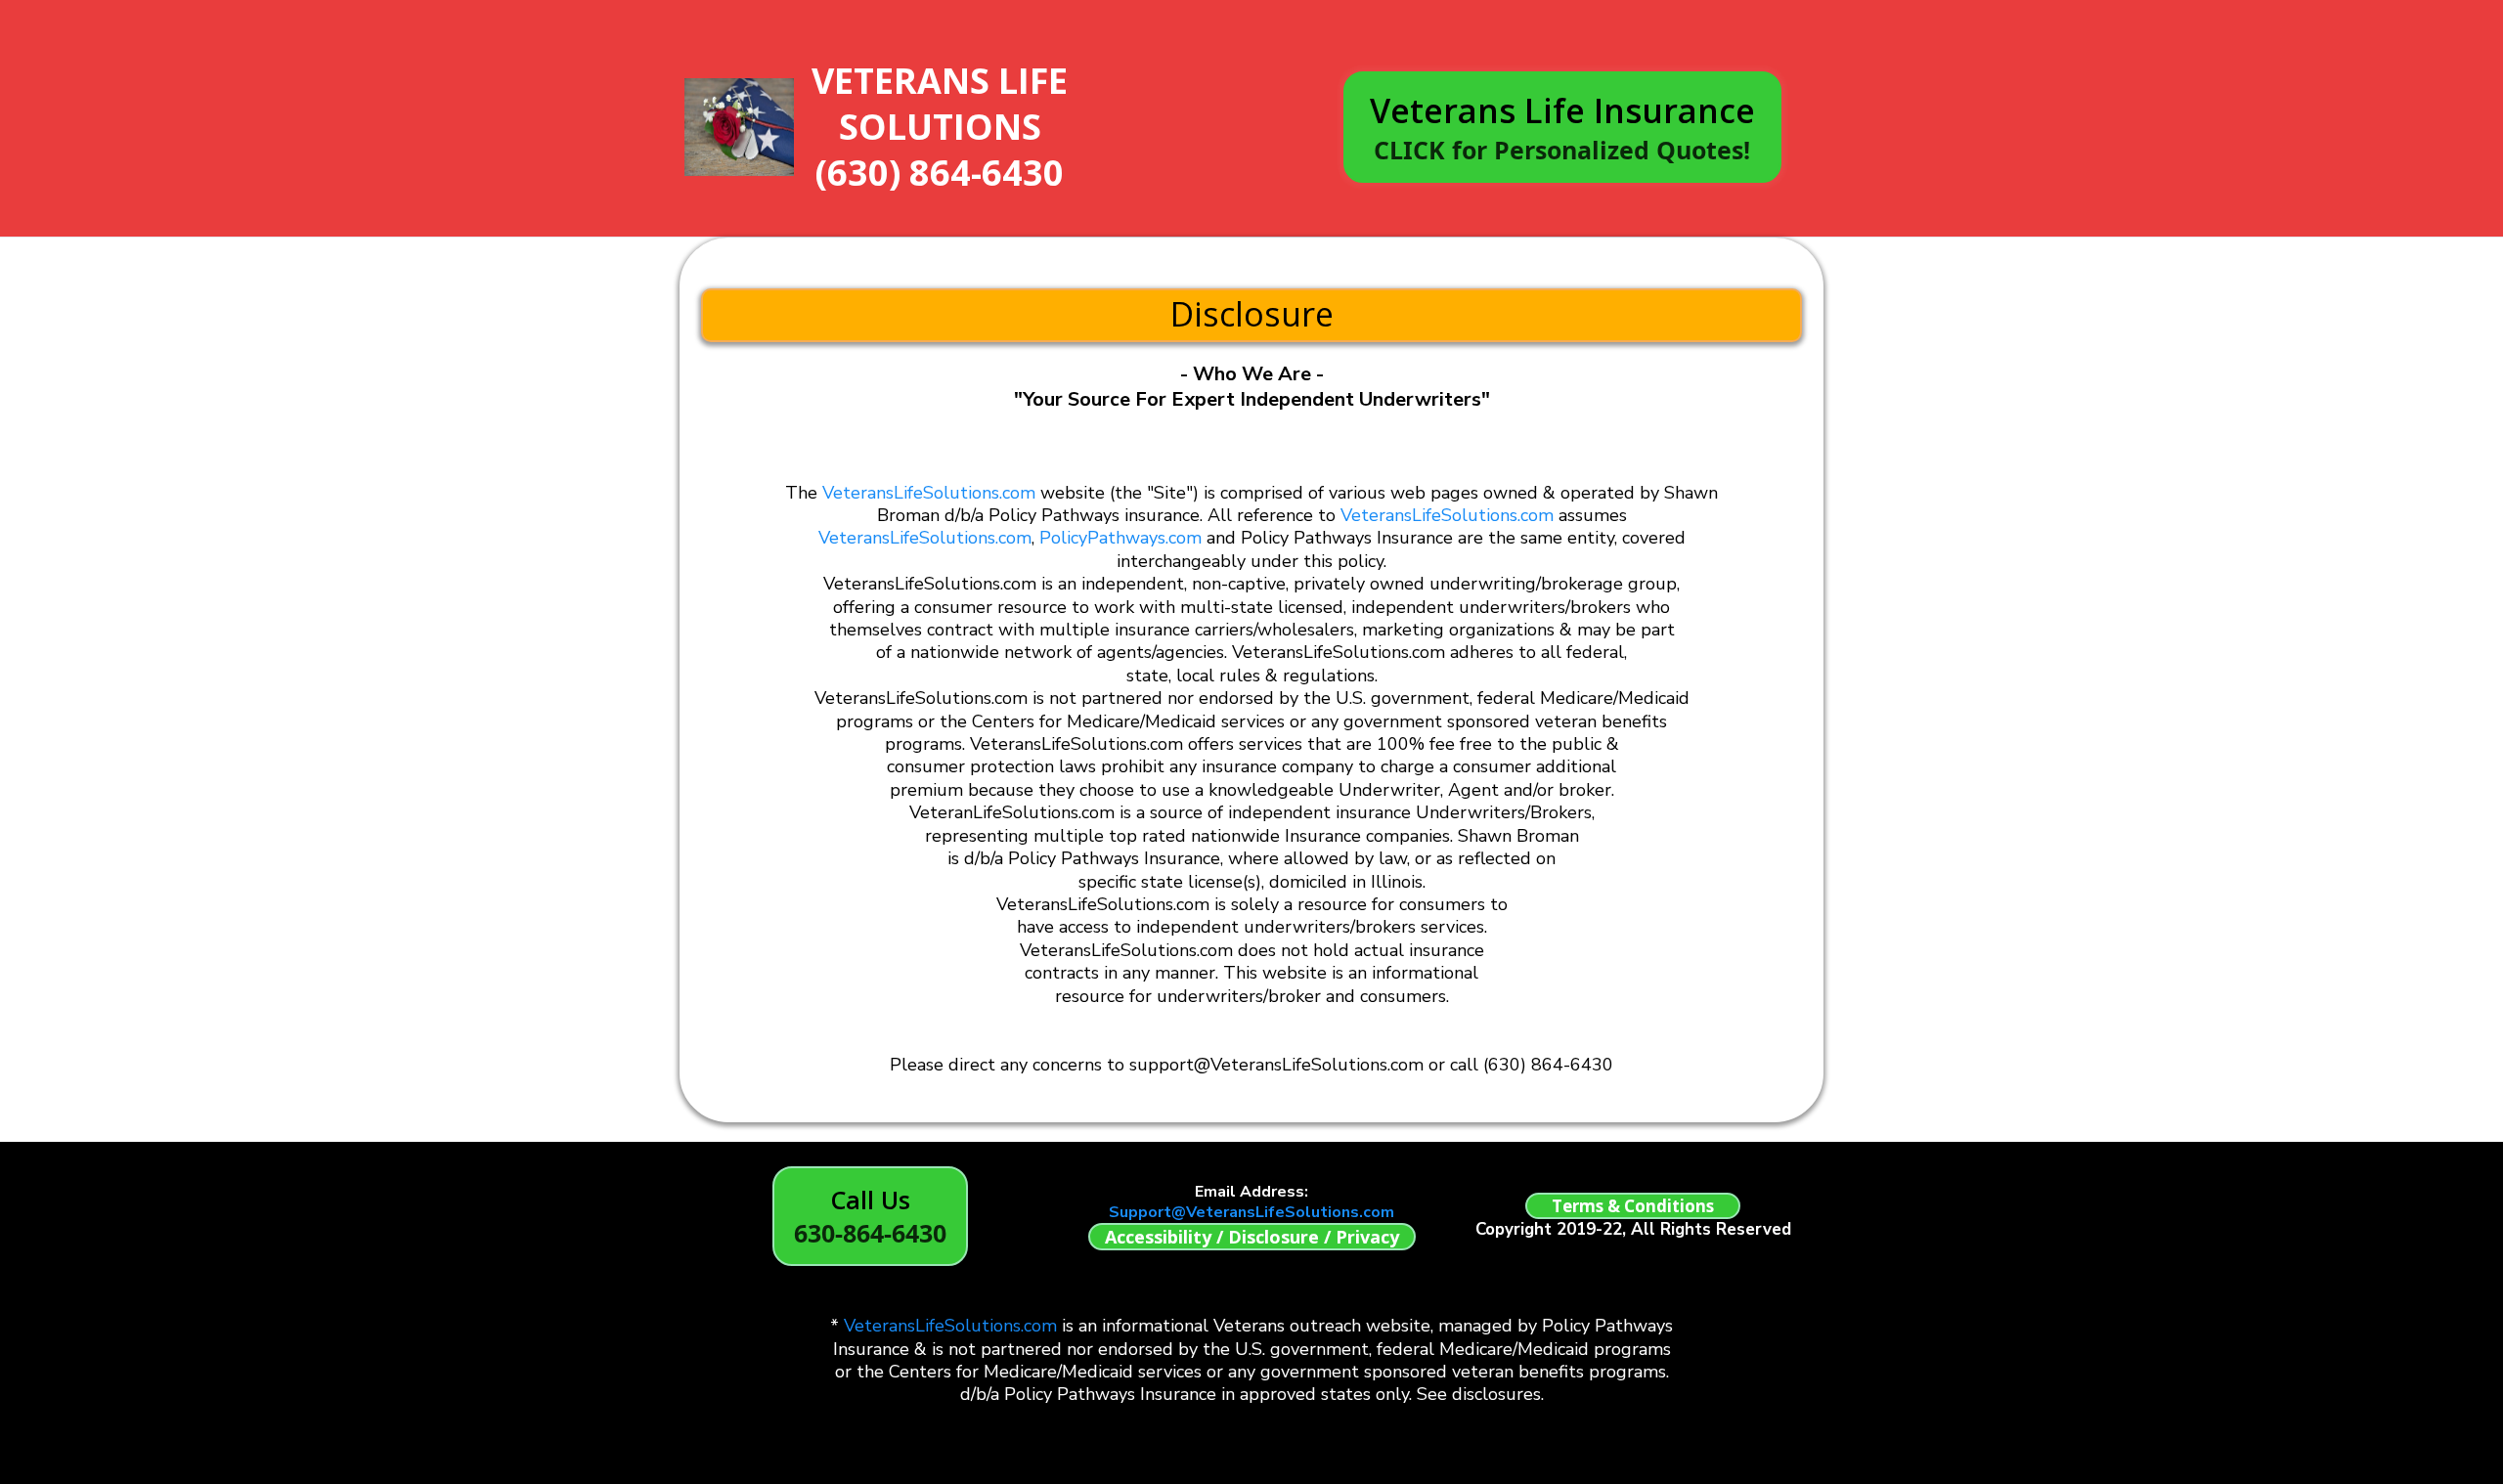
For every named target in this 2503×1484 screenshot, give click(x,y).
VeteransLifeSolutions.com (929, 493)
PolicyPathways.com (1120, 538)
